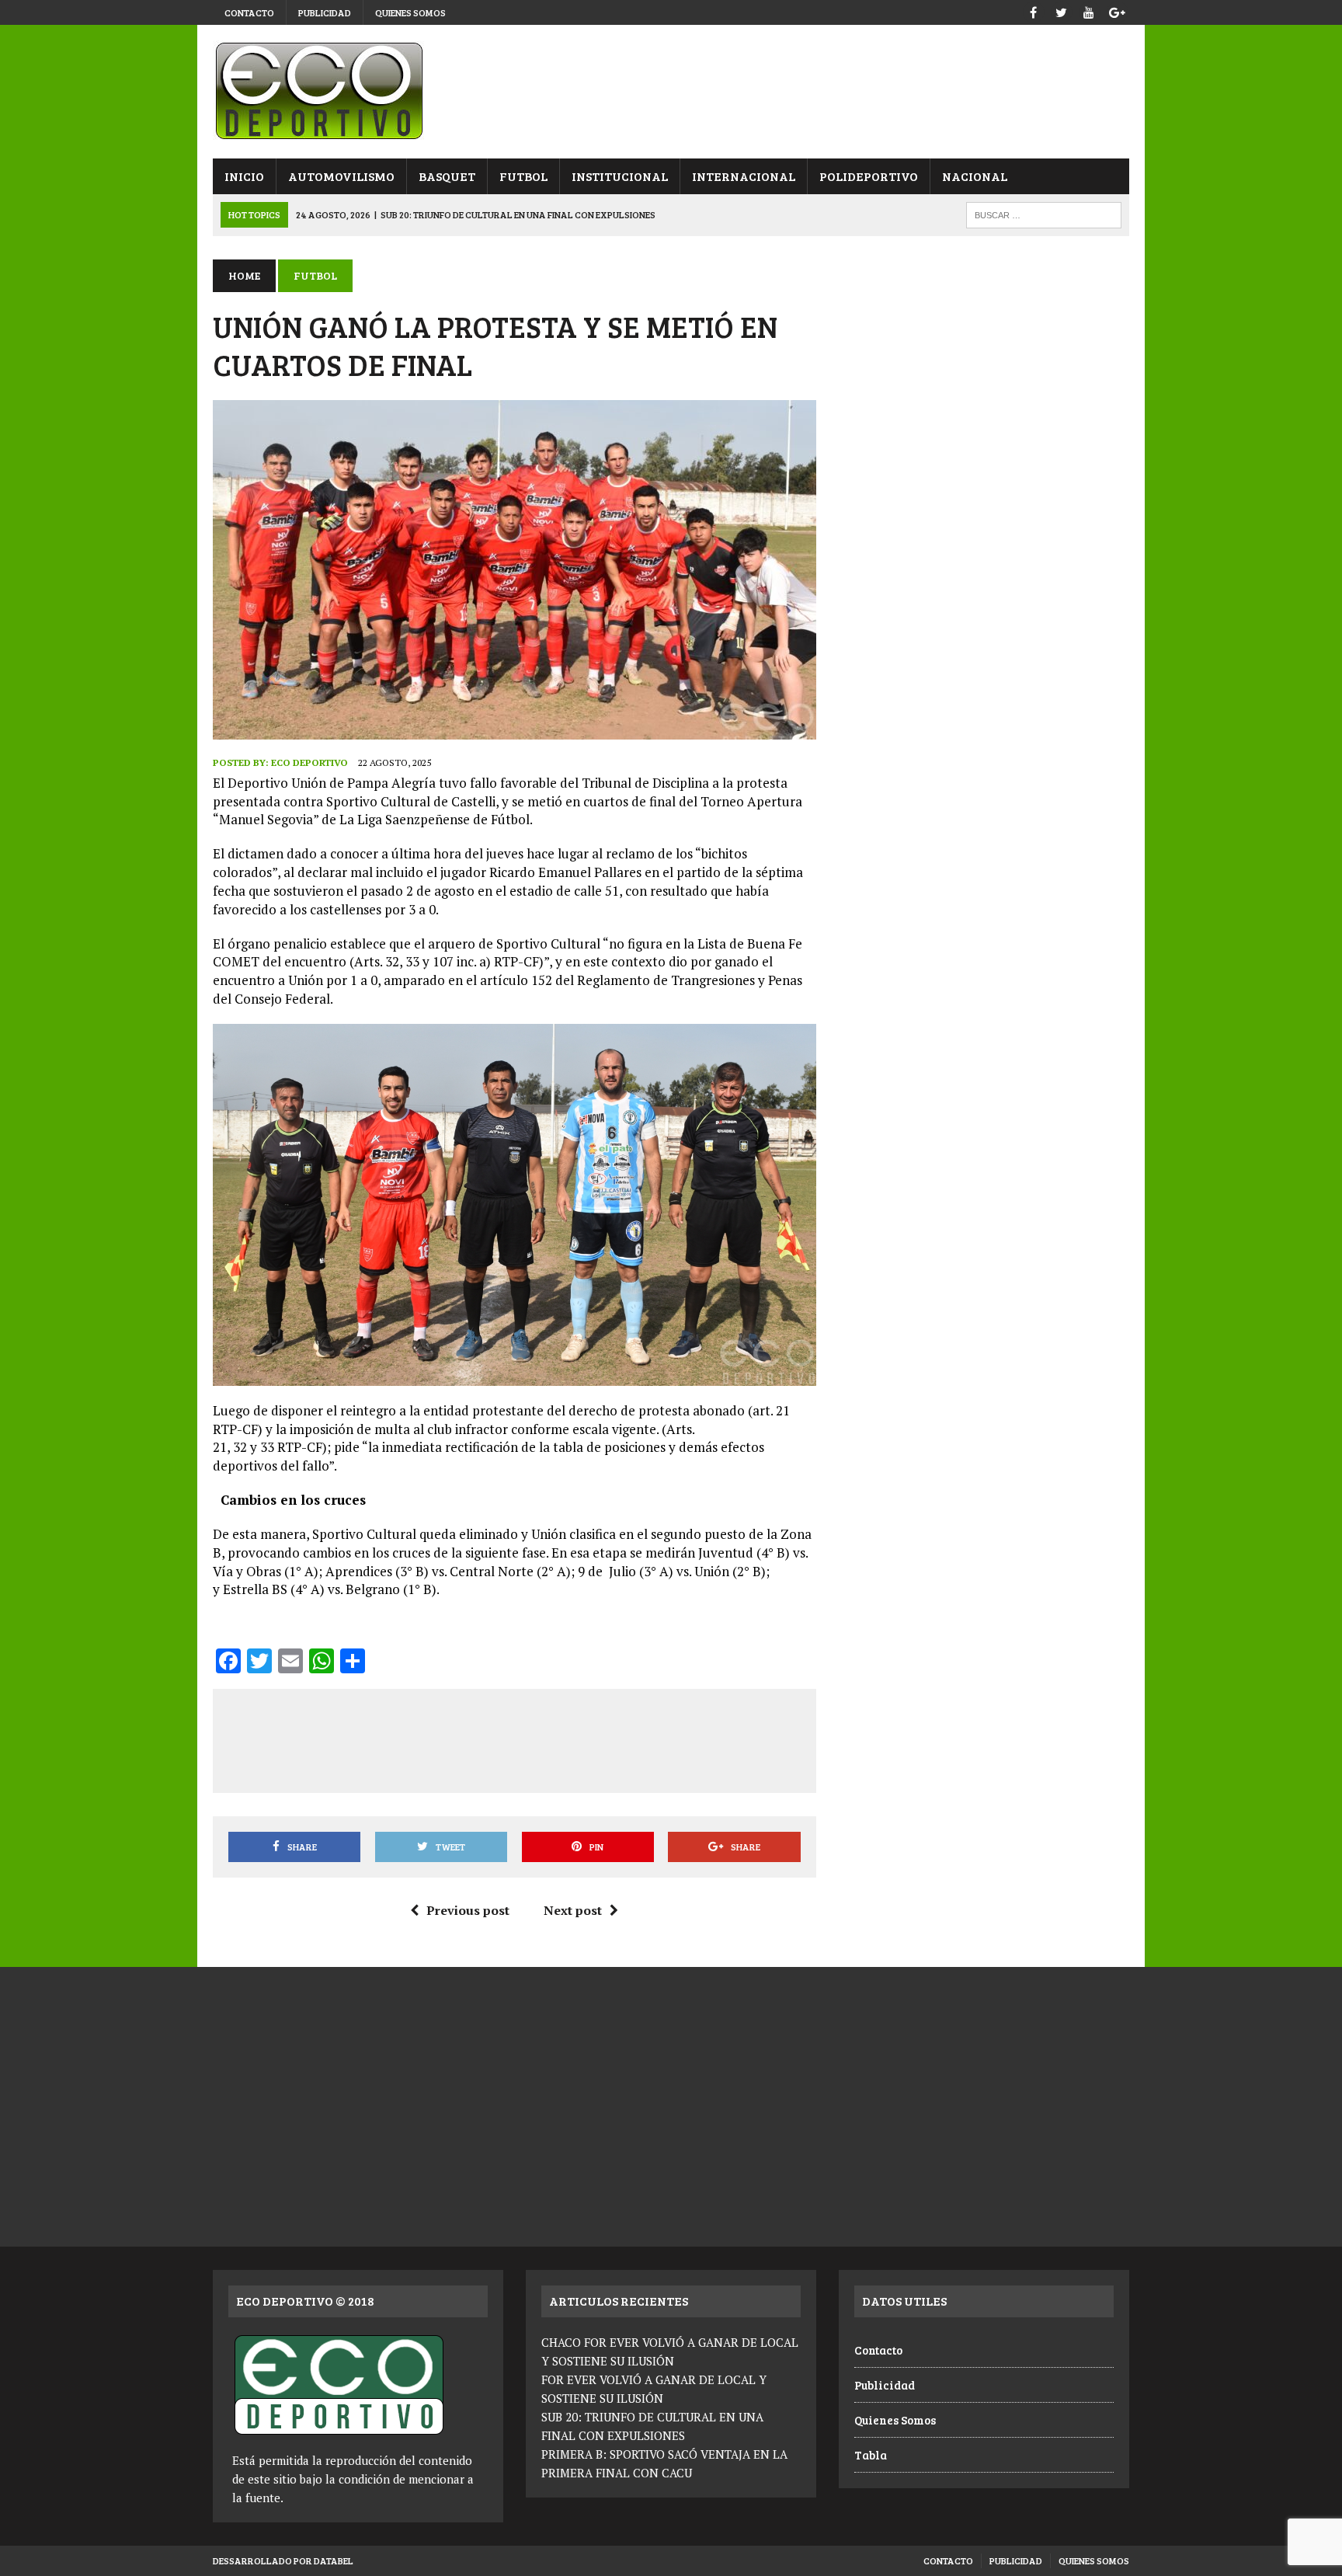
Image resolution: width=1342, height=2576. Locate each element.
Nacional (975, 176)
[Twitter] (1061, 10)
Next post (573, 1910)
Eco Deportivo (309, 762)
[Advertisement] (514, 1738)
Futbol (523, 176)
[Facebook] (1033, 10)
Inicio (244, 176)
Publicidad (325, 12)
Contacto (249, 12)
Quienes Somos (410, 12)
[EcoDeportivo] (671, 92)
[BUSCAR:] (1044, 213)
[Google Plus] (1117, 10)
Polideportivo (869, 176)
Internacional (744, 176)
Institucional (620, 176)
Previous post (468, 1910)
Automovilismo (341, 176)
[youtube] (1089, 10)
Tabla (871, 2455)
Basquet (447, 176)
